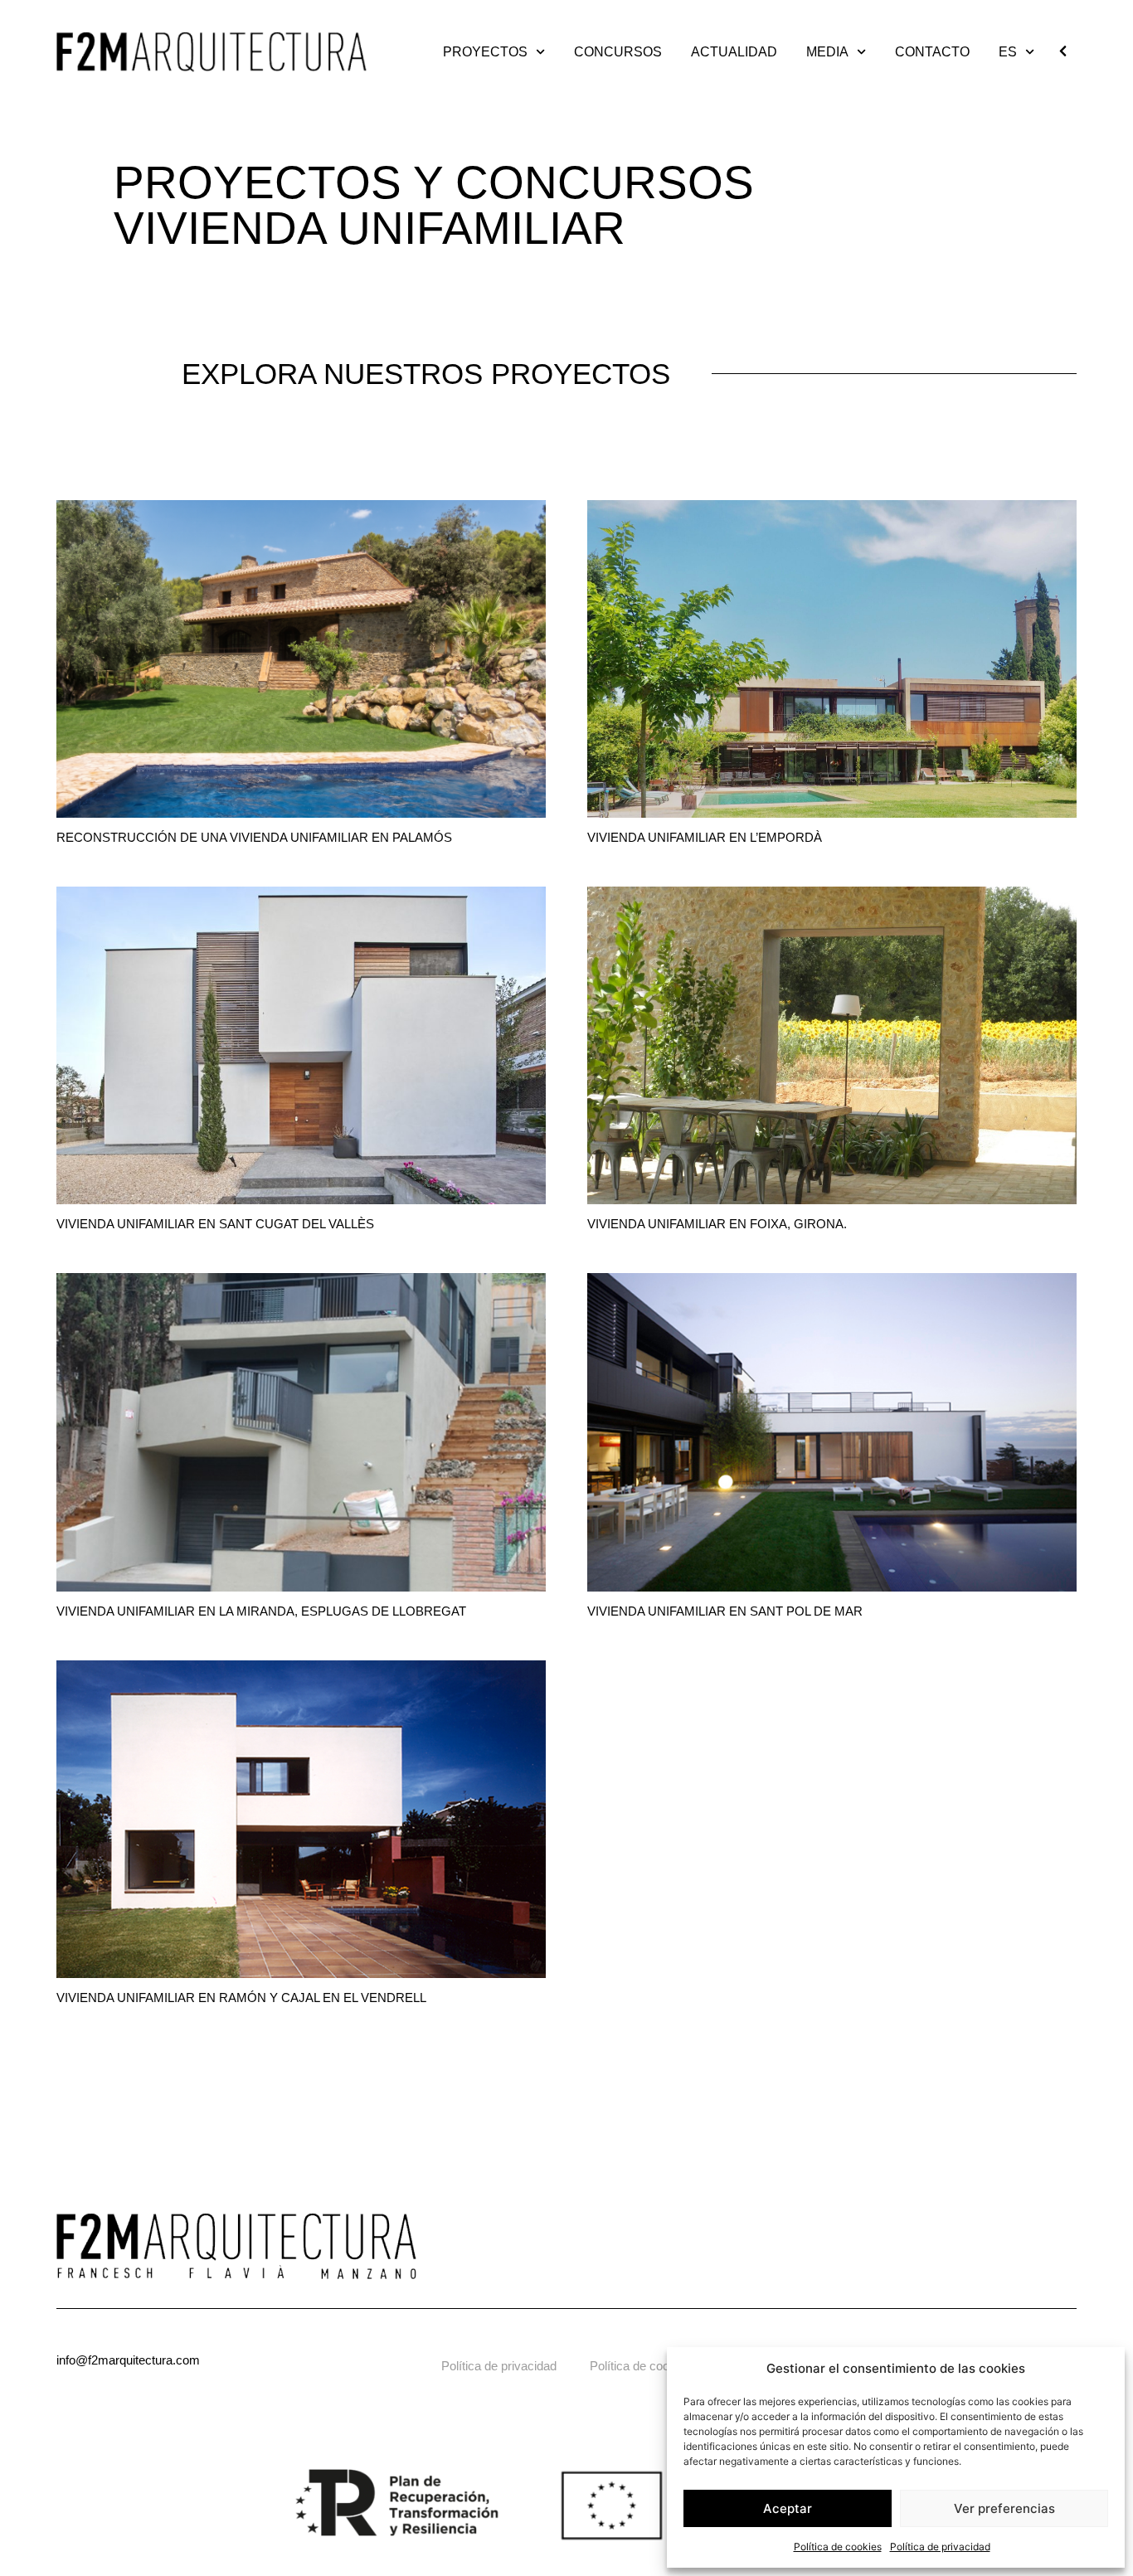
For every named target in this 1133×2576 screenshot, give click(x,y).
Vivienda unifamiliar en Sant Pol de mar (725, 1611)
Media (827, 52)
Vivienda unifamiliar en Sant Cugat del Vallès (215, 1224)
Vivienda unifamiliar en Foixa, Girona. (717, 1224)
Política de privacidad (940, 2547)
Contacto (932, 52)
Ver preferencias (1004, 2508)
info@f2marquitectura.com (128, 2360)
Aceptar (788, 2508)
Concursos (618, 52)
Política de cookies (838, 2547)
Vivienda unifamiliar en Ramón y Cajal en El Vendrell (241, 1998)
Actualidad (734, 52)
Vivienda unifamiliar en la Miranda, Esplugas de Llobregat (261, 1611)
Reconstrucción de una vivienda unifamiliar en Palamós (254, 837)
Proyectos (485, 52)
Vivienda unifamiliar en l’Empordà (705, 837)
